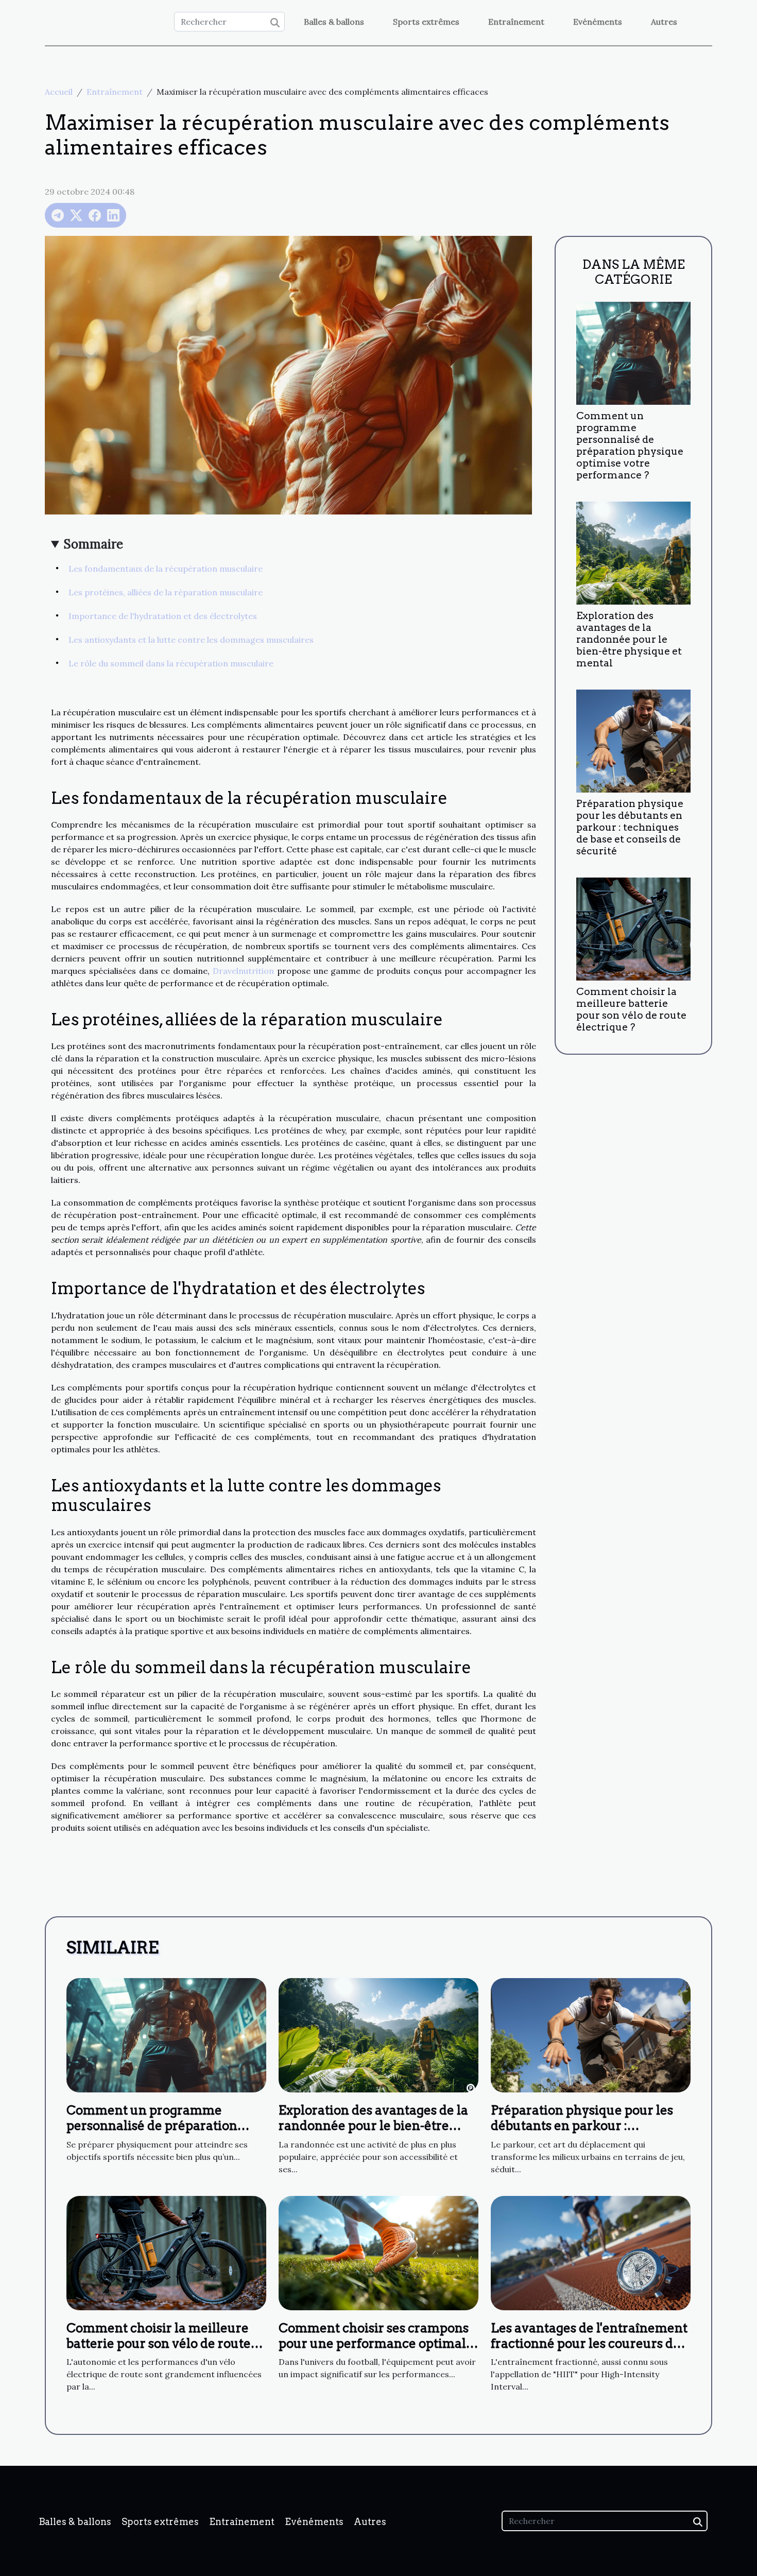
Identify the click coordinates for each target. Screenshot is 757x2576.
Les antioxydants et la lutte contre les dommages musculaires (191, 640)
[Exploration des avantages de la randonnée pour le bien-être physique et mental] (633, 552)
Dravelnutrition (243, 971)
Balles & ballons (334, 22)
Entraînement (516, 22)
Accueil (59, 92)
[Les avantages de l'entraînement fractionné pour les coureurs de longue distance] (591, 2252)
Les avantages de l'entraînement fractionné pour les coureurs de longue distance (589, 2344)
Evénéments (598, 22)
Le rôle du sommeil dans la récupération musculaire (171, 663)
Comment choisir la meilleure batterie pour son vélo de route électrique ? (631, 1009)
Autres (664, 22)
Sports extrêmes (426, 22)
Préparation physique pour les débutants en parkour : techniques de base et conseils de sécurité (630, 827)
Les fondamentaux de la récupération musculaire (166, 569)
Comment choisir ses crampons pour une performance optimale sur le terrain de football (376, 2344)
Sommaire (93, 544)
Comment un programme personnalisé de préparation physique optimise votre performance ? (630, 445)
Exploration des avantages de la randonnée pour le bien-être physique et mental (629, 639)
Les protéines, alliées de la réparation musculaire (166, 592)
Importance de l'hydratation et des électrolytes (163, 616)
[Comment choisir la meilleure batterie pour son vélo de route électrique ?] (633, 928)
